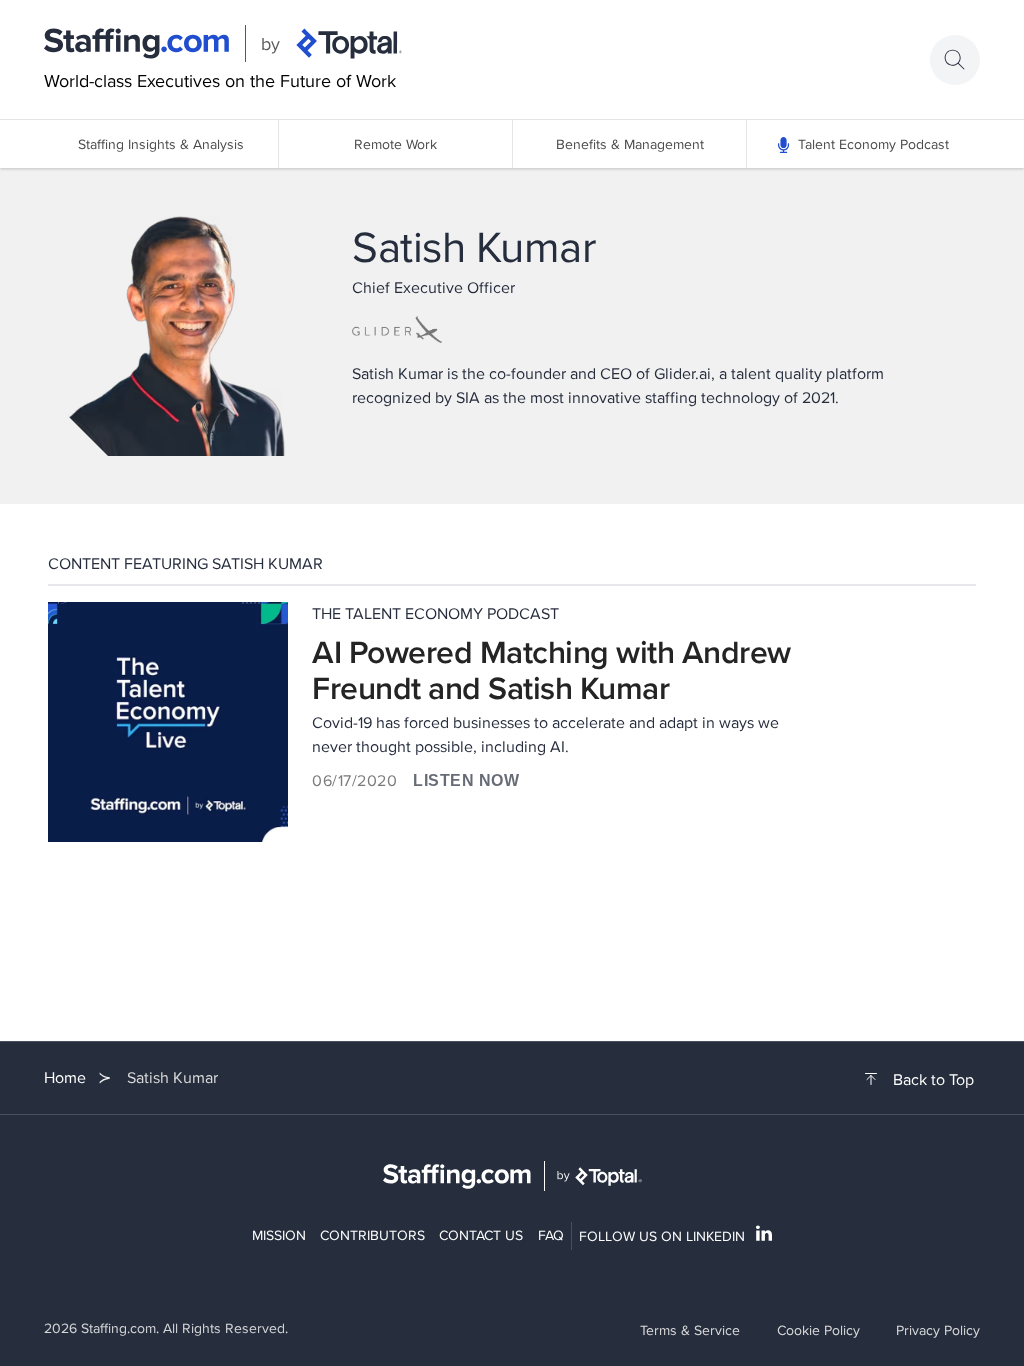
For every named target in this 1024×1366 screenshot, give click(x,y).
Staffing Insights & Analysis (161, 144)
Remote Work (395, 144)
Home (65, 1077)
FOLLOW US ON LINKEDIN (662, 1236)
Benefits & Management (630, 144)
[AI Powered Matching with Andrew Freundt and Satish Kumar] (168, 722)
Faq (551, 1235)
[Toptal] (348, 44)
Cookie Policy (818, 1330)
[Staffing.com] (137, 44)
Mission (279, 1235)
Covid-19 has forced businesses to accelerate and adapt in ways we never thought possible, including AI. (545, 734)
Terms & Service (690, 1330)
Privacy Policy (938, 1330)
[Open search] (955, 60)
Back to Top (933, 1080)
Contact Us (481, 1235)
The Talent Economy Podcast (435, 613)
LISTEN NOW (466, 780)
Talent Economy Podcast (873, 144)
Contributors (372, 1235)
